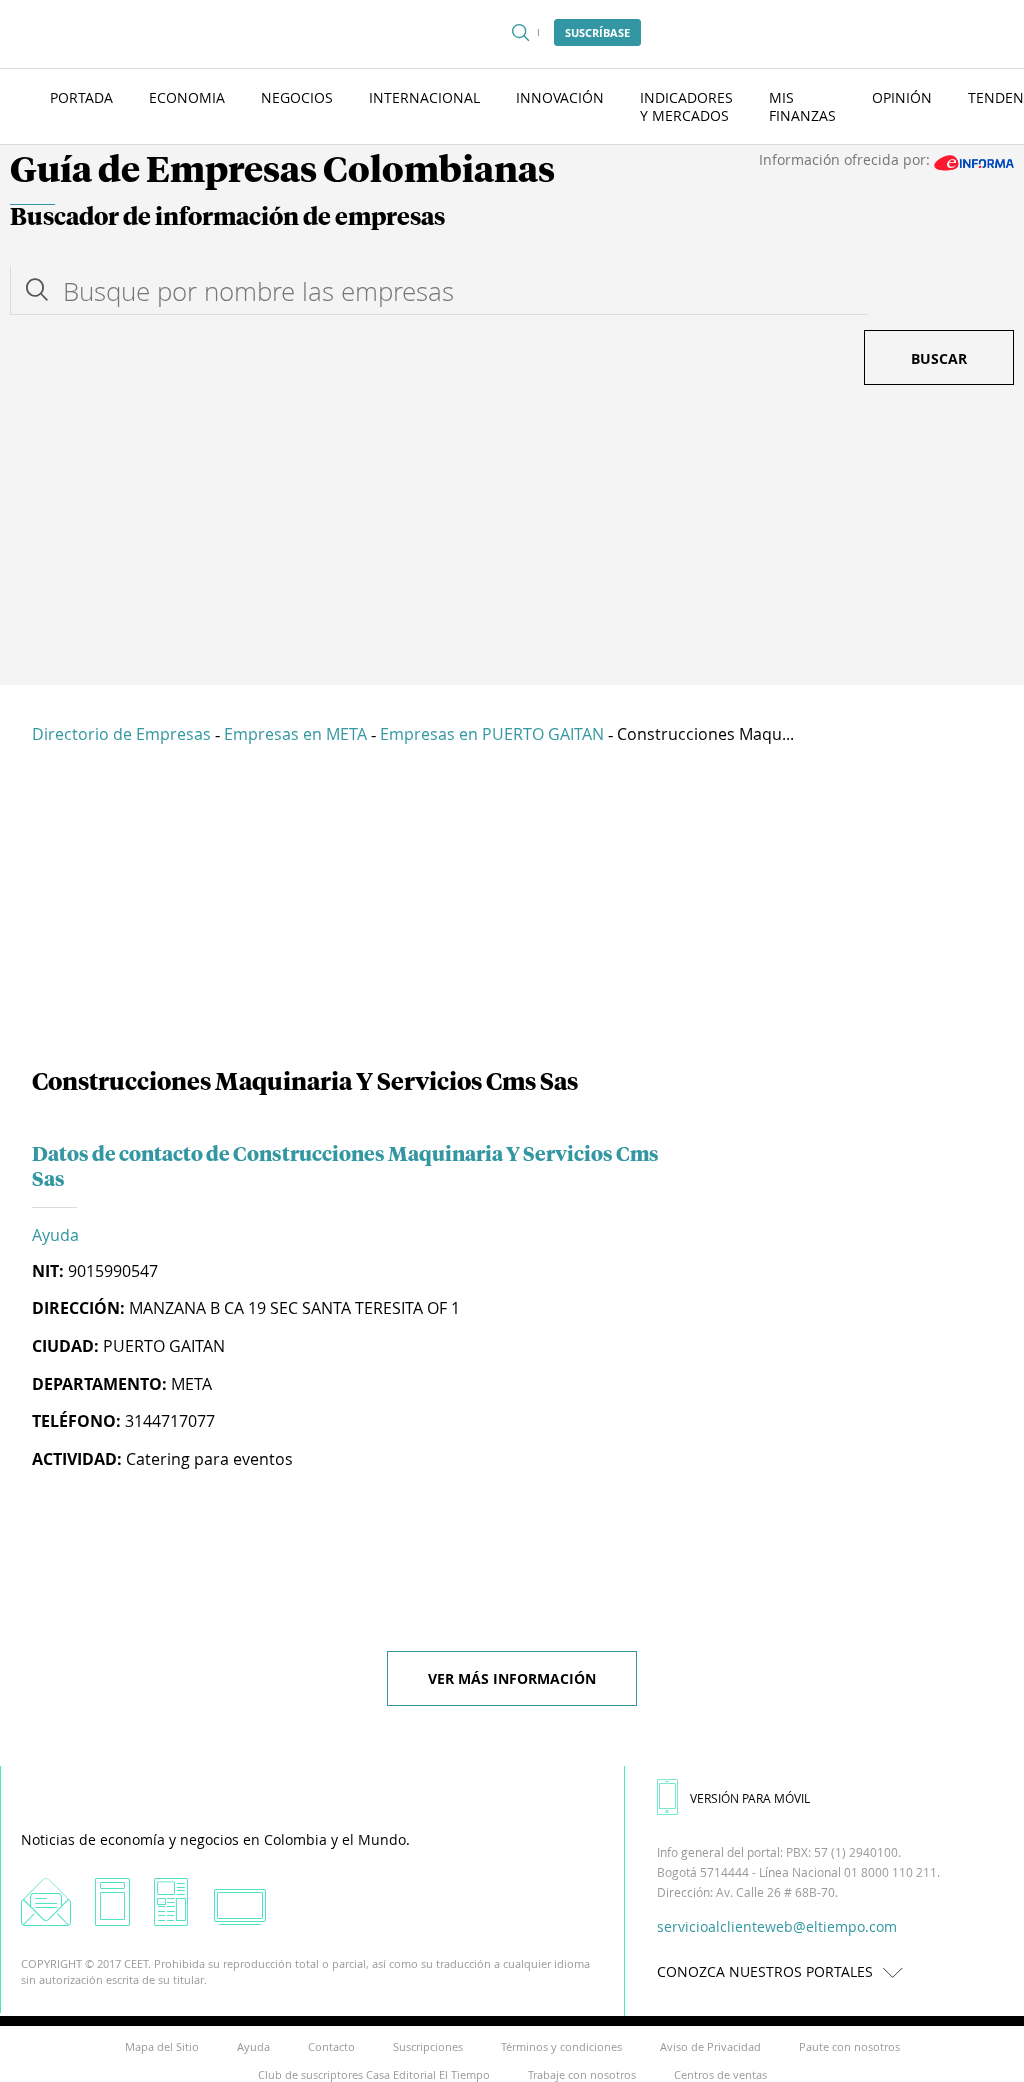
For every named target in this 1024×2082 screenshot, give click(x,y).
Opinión (902, 97)
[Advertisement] (512, 535)
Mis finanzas (802, 106)
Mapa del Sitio (162, 2046)
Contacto (331, 2046)
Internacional (424, 97)
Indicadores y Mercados (686, 106)
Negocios (297, 97)
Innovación (560, 97)
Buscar (939, 358)
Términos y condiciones (561, 2046)
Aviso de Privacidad (710, 2046)
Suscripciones (428, 2046)
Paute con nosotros (849, 2046)
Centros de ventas (720, 2074)
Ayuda (55, 1235)
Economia (187, 97)
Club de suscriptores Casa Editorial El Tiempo (374, 2074)
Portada (81, 97)
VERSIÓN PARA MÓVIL (750, 1798)
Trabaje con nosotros (582, 2074)
